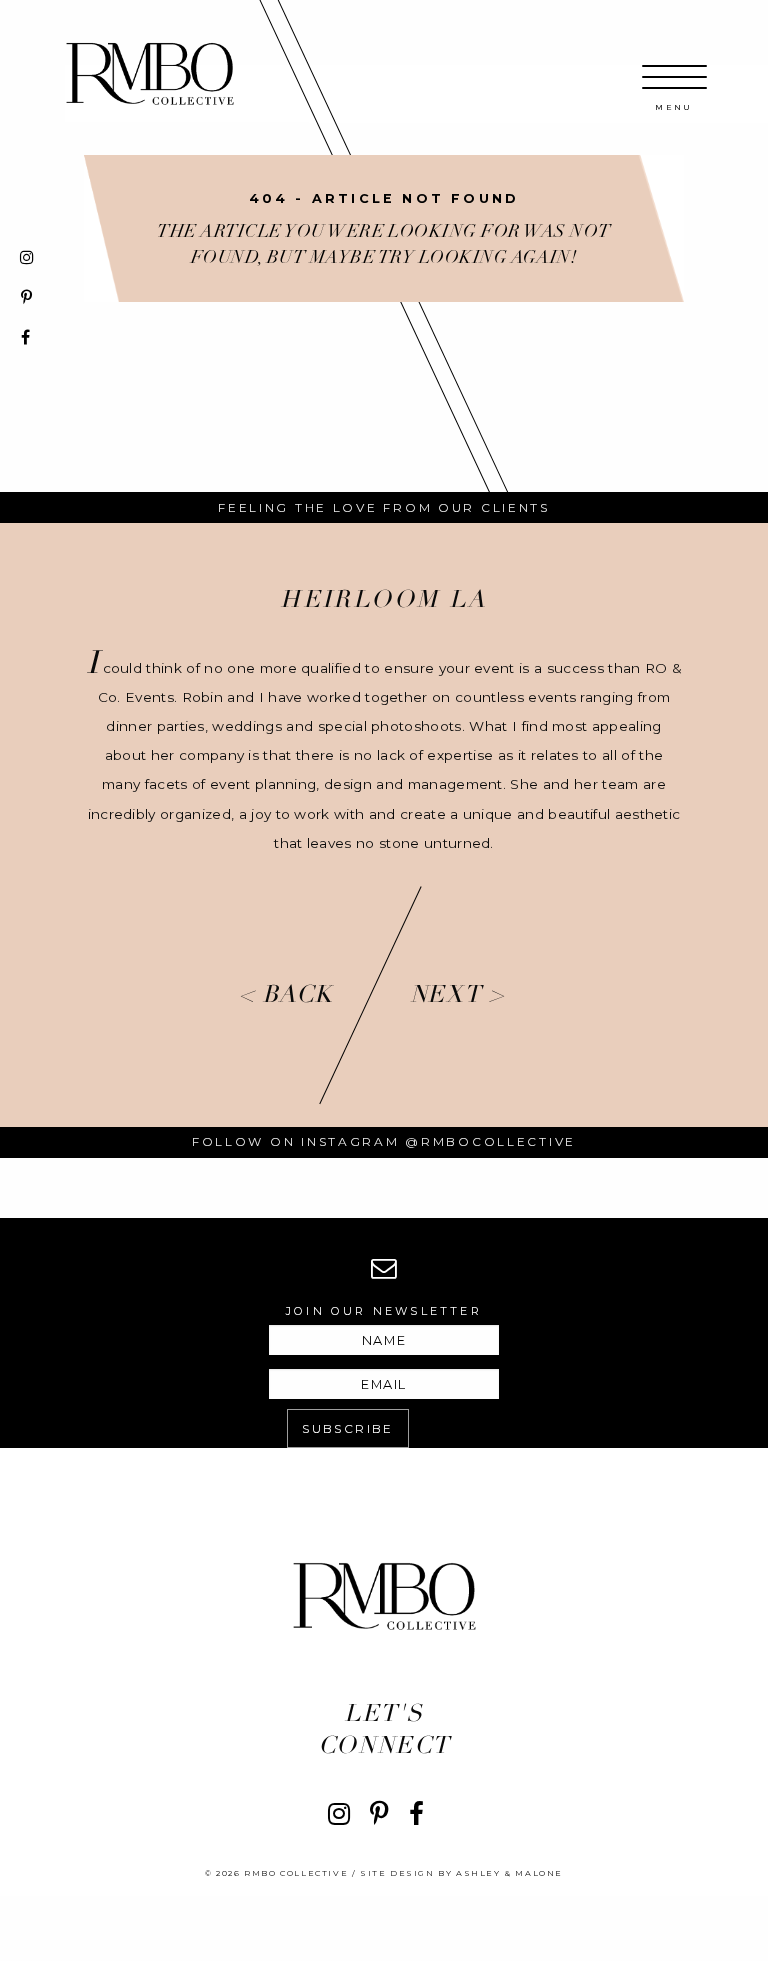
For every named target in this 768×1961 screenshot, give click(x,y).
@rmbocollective (490, 1141)
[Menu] (674, 88)
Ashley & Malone (509, 1873)
